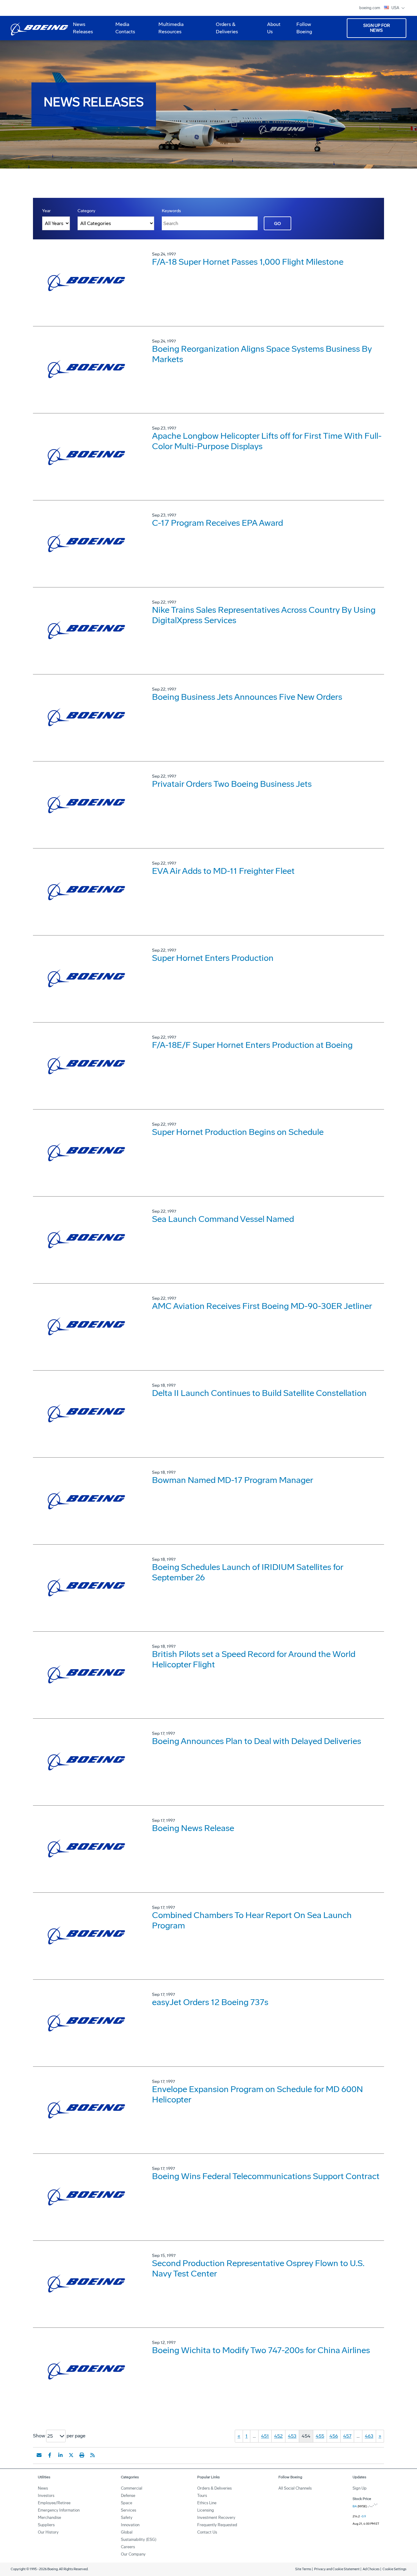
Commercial (132, 2488)
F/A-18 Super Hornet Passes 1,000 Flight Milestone (248, 262)
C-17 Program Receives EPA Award (218, 523)
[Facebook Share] (50, 2455)
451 (265, 2436)
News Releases (83, 28)
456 (334, 2436)
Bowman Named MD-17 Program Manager (233, 1480)
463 (369, 2436)
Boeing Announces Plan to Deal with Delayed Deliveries (257, 1741)
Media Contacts (125, 28)
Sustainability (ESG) (139, 2540)
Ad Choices (371, 2569)
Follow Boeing (304, 28)
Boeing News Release (193, 1828)
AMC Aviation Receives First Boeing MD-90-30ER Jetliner (262, 1306)
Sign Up (360, 2488)
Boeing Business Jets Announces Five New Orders (247, 697)
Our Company (133, 2554)
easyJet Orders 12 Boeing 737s (210, 2002)
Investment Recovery (216, 2518)
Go (277, 224)
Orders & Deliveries (225, 30)
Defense (128, 2496)
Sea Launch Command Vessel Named (223, 1219)
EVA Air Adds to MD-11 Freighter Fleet (223, 871)
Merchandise (49, 2518)
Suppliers (46, 2525)
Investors (46, 2496)
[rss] (92, 2455)
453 (292, 2436)
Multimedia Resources (169, 30)
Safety (127, 2518)
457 (347, 2436)
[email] (39, 2455)
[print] (82, 2455)
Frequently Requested (217, 2525)
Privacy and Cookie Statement (337, 2569)
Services (129, 2510)
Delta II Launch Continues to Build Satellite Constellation (259, 1393)
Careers (128, 2547)
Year (46, 211)
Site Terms (303, 2569)
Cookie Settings (394, 2569)
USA (396, 8)
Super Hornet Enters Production (213, 958)
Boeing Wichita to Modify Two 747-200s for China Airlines (261, 2350)
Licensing (206, 2510)
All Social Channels (295, 2488)
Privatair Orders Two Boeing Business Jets (232, 784)
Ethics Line (207, 2503)
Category (86, 211)
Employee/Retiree (54, 2503)
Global (127, 2532)
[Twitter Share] (71, 2455)
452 (278, 2436)
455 (320, 2436)
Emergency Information (59, 2510)
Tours (202, 2496)
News (43, 2488)
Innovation (130, 2525)
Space (127, 2503)
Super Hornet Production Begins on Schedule (238, 1132)
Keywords (171, 211)
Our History (48, 2532)
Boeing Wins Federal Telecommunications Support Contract (266, 2176)
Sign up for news (377, 28)
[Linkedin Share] (60, 2455)
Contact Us (207, 2532)
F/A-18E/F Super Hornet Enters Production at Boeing (252, 1045)
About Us (271, 30)
